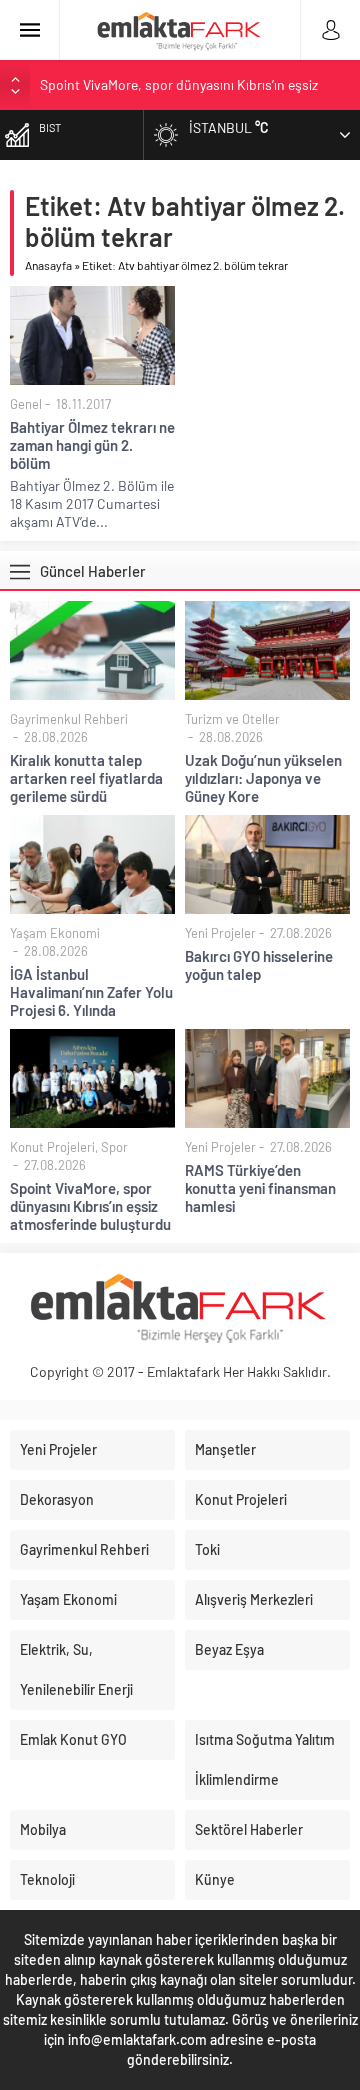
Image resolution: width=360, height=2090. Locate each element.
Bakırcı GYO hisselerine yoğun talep (259, 965)
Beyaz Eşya (229, 1649)
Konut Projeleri (52, 1147)
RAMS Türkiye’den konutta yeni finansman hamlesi (260, 1188)
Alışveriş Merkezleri (254, 1599)
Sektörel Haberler (249, 1829)
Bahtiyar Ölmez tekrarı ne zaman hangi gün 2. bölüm (92, 445)
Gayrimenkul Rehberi (69, 719)
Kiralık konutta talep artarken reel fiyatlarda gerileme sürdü (86, 778)
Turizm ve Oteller (232, 719)
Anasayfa (48, 265)
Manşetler (225, 1449)
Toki (207, 1549)
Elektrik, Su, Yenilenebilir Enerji (76, 1669)
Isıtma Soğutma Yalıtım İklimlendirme (265, 1759)
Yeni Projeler (220, 933)
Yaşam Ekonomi (55, 933)
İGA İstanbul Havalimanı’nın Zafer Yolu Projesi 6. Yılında (91, 992)
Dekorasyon (57, 1499)
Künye (215, 1879)
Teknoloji (47, 1879)
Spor (114, 1147)
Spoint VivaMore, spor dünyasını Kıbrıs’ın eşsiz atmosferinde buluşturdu (90, 1206)
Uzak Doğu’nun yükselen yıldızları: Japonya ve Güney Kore (263, 778)
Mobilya (43, 1829)
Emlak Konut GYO (73, 1739)
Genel (26, 404)
